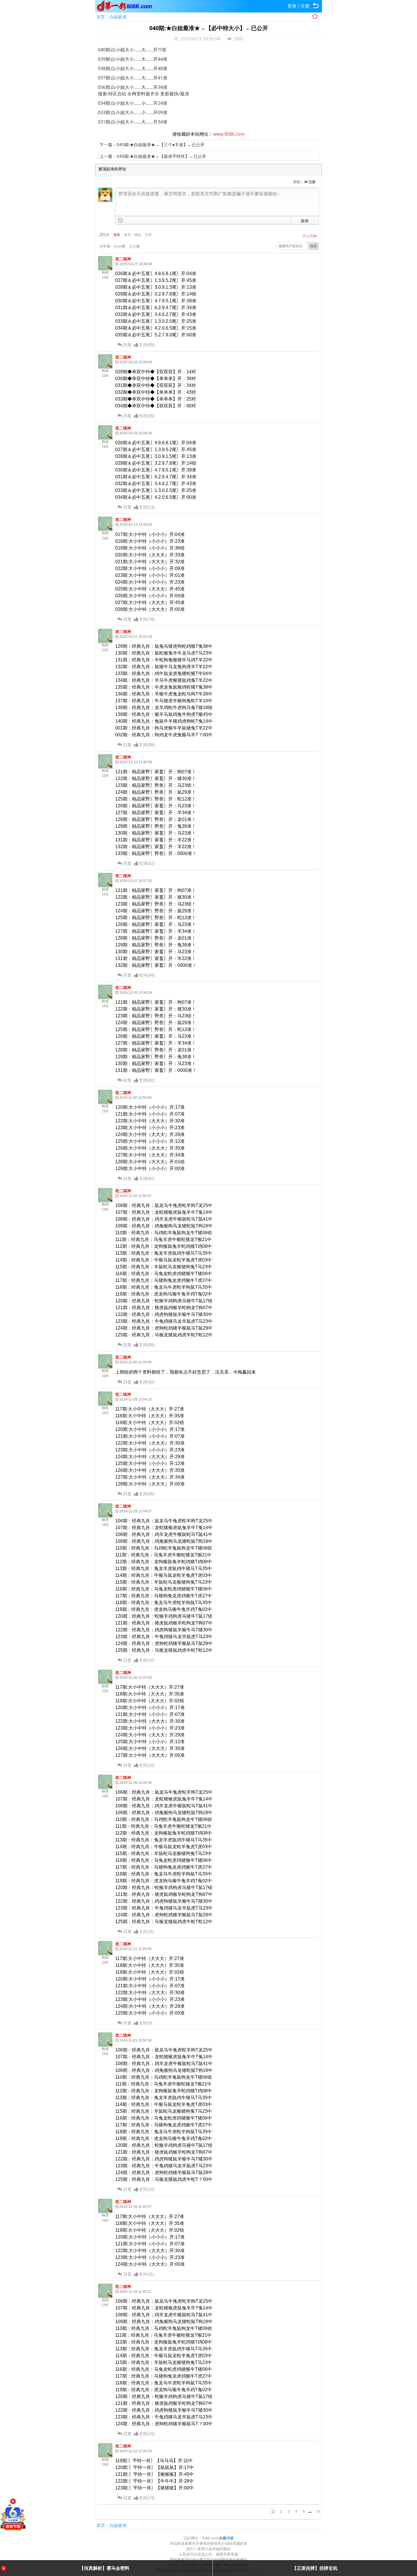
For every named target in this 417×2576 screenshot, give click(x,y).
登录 (292, 6)
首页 (101, 17)
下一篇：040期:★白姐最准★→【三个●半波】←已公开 (152, 144)
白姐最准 (118, 17)
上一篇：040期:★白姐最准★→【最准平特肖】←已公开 (153, 156)
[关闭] (13, 2501)
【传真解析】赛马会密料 (104, 2568)
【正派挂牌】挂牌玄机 (315, 2568)
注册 (305, 6)
